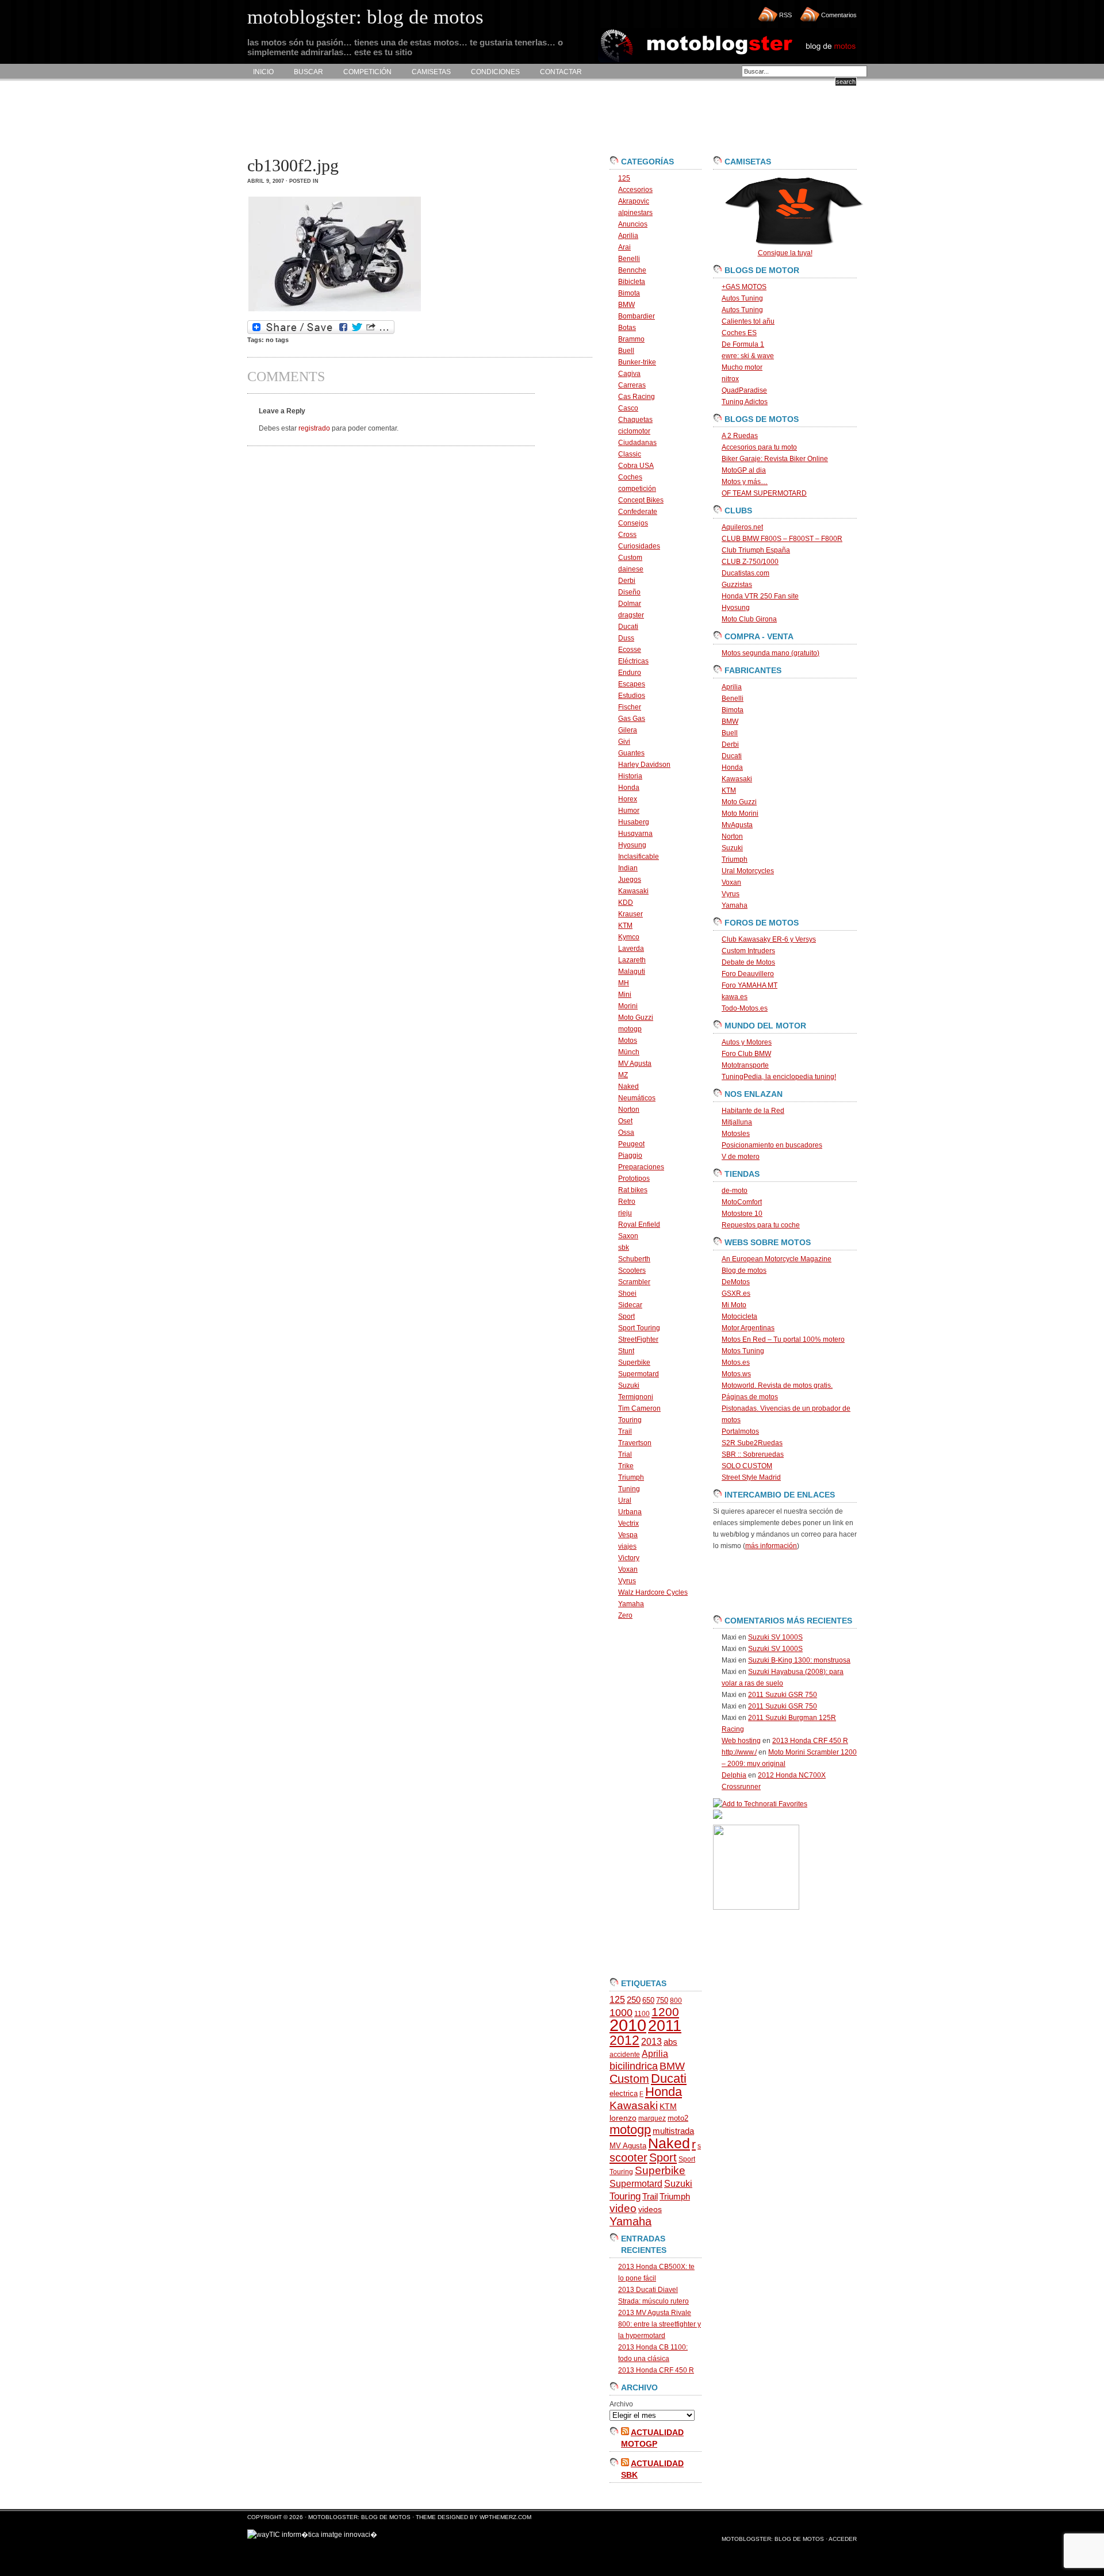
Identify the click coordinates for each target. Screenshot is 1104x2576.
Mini (625, 995)
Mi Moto (734, 1305)
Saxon (628, 1236)
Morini (628, 1006)
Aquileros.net (742, 527)
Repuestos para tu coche (761, 1225)
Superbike (634, 1362)
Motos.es (736, 1362)
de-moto (735, 1191)
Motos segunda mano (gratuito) (770, 653)
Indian (628, 868)
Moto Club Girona (749, 619)
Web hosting (741, 1741)
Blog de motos (744, 1270)
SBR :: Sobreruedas (753, 1454)
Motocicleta (739, 1316)
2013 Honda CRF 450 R (656, 2370)
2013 (651, 2042)
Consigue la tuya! (785, 253)
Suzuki (629, 1385)
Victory (629, 1558)
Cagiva (629, 374)
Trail (625, 1431)
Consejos (633, 523)
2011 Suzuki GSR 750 (783, 1695)
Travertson (635, 1443)
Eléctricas (633, 661)
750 (662, 2000)
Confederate (638, 512)
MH (624, 983)
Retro (627, 1201)
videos (650, 2210)
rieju (625, 1213)
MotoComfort (742, 1202)
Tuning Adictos (745, 402)
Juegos (630, 880)
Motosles (736, 1134)
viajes (627, 1546)
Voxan (628, 1569)
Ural (625, 1500)
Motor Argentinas (748, 1328)
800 (676, 2001)
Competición (367, 72)
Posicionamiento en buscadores (772, 1145)
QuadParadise (744, 390)
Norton (629, 1110)
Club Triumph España (756, 550)
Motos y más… (745, 482)
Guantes (631, 753)
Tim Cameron (639, 1408)
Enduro (630, 673)
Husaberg (634, 822)
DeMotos (736, 1282)
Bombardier (637, 316)
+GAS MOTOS (744, 287)
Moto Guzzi (636, 1018)
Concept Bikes (641, 500)
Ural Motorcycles (748, 871)
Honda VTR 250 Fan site (760, 596)
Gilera (628, 730)
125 (624, 178)
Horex (628, 799)
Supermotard (639, 1374)
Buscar (308, 72)
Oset (625, 1121)
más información (771, 1546)
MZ (623, 1075)
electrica (624, 2093)
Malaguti (632, 972)
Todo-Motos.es (745, 1008)
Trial (625, 1454)
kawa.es (735, 997)
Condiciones (495, 72)
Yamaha (631, 1604)
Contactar (561, 72)
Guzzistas (737, 585)
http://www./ (739, 1752)
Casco (628, 408)
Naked (628, 1087)
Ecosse (630, 650)
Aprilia (628, 236)
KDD (626, 903)
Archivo (621, 2404)
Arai (624, 247)
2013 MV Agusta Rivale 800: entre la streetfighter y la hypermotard (660, 2324)
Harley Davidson (644, 765)
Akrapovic (634, 201)
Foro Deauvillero (748, 974)
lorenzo (623, 2118)
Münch (629, 1052)
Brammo (631, 339)
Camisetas (431, 72)
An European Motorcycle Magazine (777, 1259)
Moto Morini (740, 813)
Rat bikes (633, 1190)
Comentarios (839, 15)
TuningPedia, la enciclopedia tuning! (779, 1077)
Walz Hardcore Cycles (653, 1592)
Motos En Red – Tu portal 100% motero (783, 1339)
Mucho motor (742, 367)
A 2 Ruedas (740, 436)
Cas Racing (637, 397)
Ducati (628, 627)
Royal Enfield (639, 1224)
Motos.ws (736, 1374)
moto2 (678, 2118)
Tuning (629, 1489)
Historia (630, 776)
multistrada (673, 2131)
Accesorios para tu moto (759, 447)
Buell (626, 351)
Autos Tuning (742, 298)
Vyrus (627, 1581)
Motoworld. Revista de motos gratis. (777, 1385)
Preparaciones (641, 1167)
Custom (630, 558)
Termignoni (636, 1397)
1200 (665, 2012)
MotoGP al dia (744, 470)
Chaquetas (635, 420)
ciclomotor (634, 431)
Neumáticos (637, 1098)
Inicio (263, 72)
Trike (626, 1466)
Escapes (632, 684)
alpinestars (635, 213)
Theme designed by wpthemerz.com (474, 2517)
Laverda (631, 949)
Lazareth (632, 960)
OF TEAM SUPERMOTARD (764, 493)
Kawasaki (633, 891)
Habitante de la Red (753, 1111)
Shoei (627, 1293)
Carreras (632, 385)
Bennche (632, 270)
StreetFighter (638, 1339)
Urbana (630, 1512)
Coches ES (739, 333)
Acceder (843, 2539)
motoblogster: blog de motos (360, 2517)
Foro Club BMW (746, 1054)
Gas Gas (632, 719)
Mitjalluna (737, 1122)
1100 (642, 2014)
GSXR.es (736, 1293)
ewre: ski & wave (748, 356)
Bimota (629, 293)
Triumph (631, 1477)
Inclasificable (639, 857)
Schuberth (634, 1259)
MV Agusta (635, 1064)
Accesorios (635, 190)
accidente (625, 2055)
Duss (626, 638)
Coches (630, 477)
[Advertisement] (457, 118)
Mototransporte (745, 1065)
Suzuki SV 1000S (775, 1637)
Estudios (632, 696)
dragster (631, 615)
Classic (630, 454)
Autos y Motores (747, 1042)
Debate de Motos (748, 962)
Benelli (629, 259)
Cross (627, 535)
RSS (785, 15)
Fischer (630, 707)
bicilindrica (634, 2066)
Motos (628, 1041)
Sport (626, 1316)
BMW (626, 305)
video (623, 2208)
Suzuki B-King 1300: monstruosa (799, 1660)
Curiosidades (639, 546)
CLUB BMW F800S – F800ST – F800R (782, 539)
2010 (628, 2025)
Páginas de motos (750, 1397)
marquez (652, 2118)
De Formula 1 (743, 344)
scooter (628, 2157)
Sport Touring (639, 1328)
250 (634, 2000)
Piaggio (630, 1155)
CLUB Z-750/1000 (750, 562)
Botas (627, 328)
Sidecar (630, 1305)
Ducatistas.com (745, 573)
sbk (624, 1247)
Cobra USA (636, 466)
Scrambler (634, 1282)
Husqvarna (635, 834)
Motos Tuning (743, 1351)
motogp (630, 1029)
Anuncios (633, 224)
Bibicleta (632, 282)
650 (648, 2000)
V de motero (741, 1157)
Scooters (632, 1270)
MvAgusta (737, 825)
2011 (665, 2026)
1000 (621, 2013)
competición (637, 489)
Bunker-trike (637, 362)
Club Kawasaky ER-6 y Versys (769, 939)
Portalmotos (740, 1431)
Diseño (629, 592)
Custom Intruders (748, 951)
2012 (624, 2040)
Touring (630, 1420)
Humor (629, 811)
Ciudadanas (637, 443)
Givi (624, 742)
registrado (314, 428)
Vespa (628, 1535)
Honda (629, 788)
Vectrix (628, 1523)
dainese (631, 569)
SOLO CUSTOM (747, 1466)
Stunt (626, 1351)
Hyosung (632, 845)
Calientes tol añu (748, 321)
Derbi (627, 581)
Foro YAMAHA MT (750, 985)
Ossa (626, 1132)
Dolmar (630, 604)
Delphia (734, 1775)
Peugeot (631, 1144)
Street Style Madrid (751, 1477)
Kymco (629, 937)
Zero (625, 1615)
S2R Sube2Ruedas (752, 1443)
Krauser (630, 914)
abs (670, 2042)
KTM (625, 926)
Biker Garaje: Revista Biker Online (775, 459)
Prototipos (634, 1178)
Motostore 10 (742, 1214)
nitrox (730, 379)
